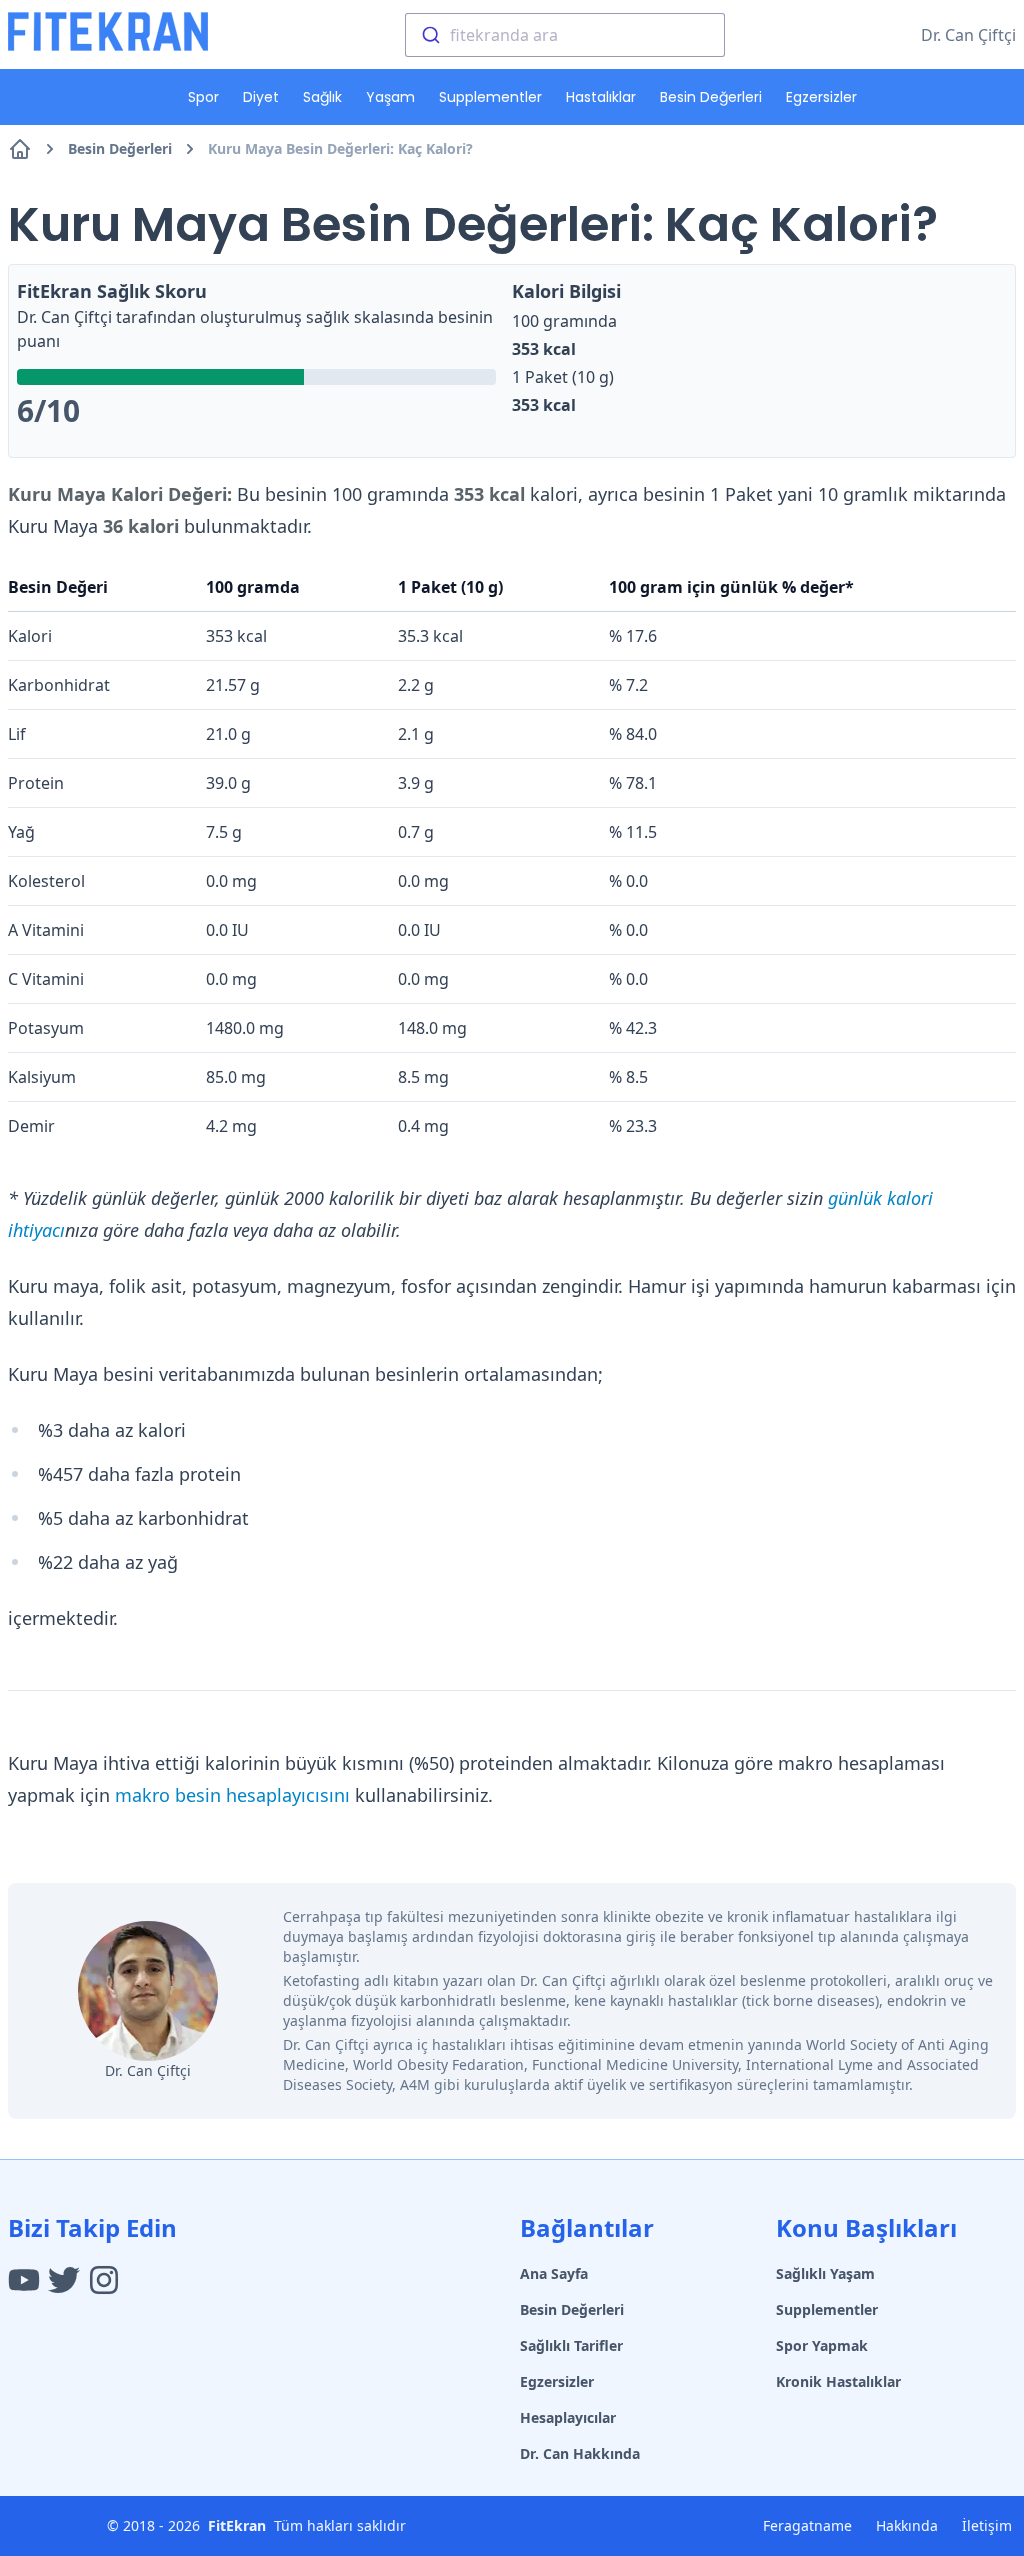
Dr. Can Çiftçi (968, 35)
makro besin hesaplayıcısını (232, 1795)
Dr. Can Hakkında (580, 2453)
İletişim (987, 2525)
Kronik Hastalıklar (838, 2381)
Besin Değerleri (711, 97)
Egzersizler (821, 97)
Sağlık (322, 97)
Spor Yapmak (822, 2345)
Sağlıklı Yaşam (825, 2273)
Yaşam (390, 97)
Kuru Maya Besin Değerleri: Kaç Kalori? (340, 148)
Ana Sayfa (554, 2273)
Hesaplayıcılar (568, 2417)
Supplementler (490, 97)
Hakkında (907, 2525)
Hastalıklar (601, 97)
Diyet (261, 97)
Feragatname (807, 2525)
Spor (203, 97)
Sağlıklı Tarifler (571, 2345)
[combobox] (565, 35)
